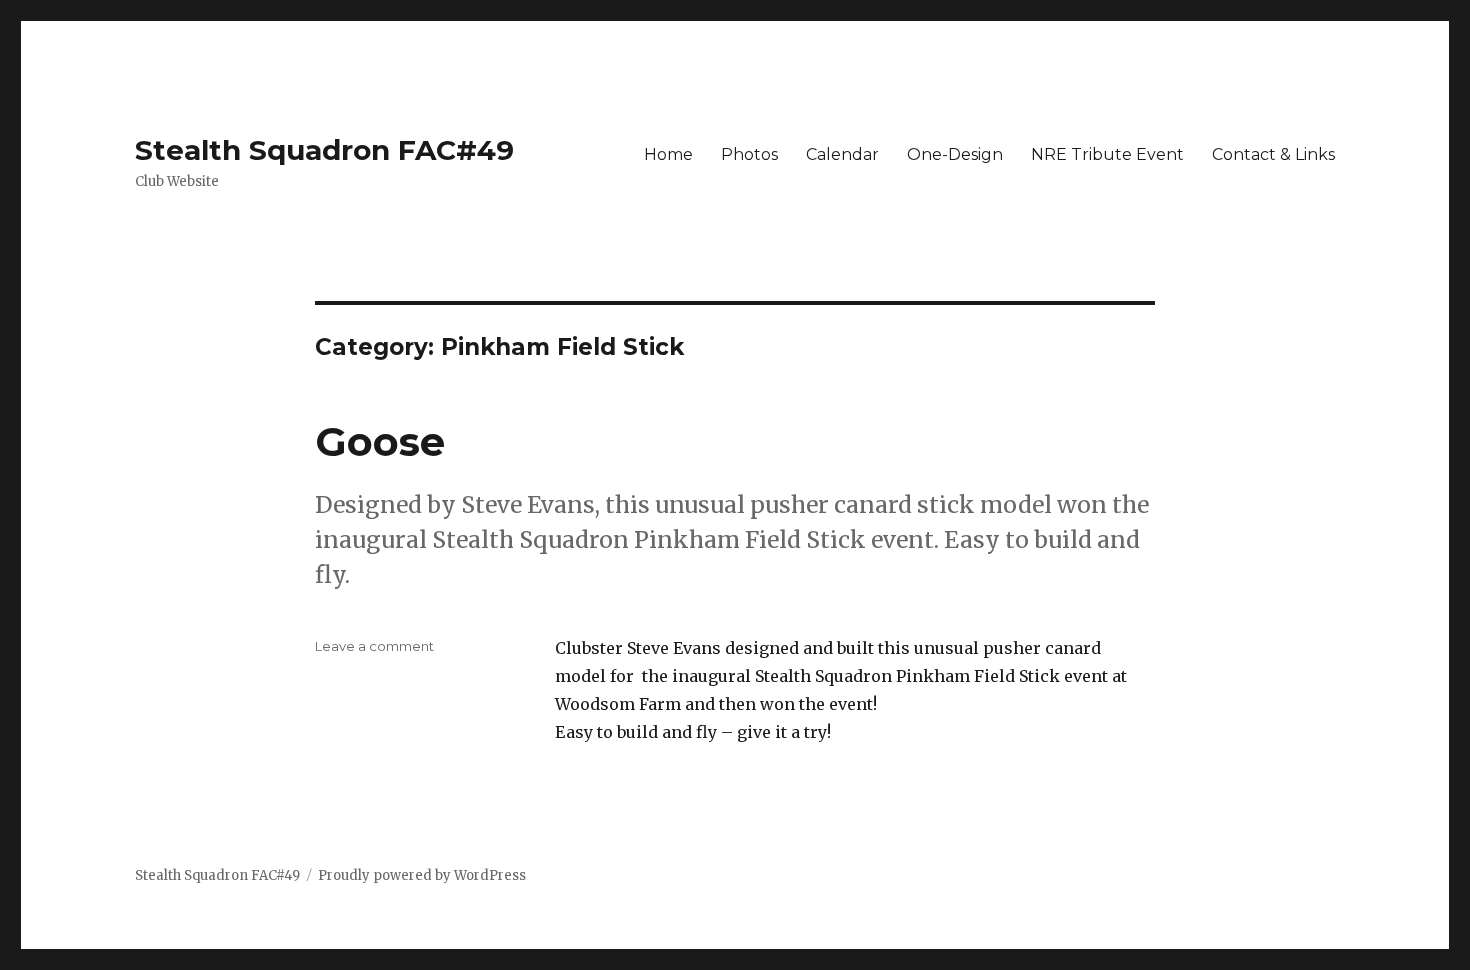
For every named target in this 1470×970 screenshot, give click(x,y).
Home (668, 154)
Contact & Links (1273, 154)
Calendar (842, 154)
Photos (749, 154)
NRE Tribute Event (1107, 154)
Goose (380, 441)
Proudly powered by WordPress (422, 875)
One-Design (955, 154)
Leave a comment (374, 646)
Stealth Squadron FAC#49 (324, 150)
